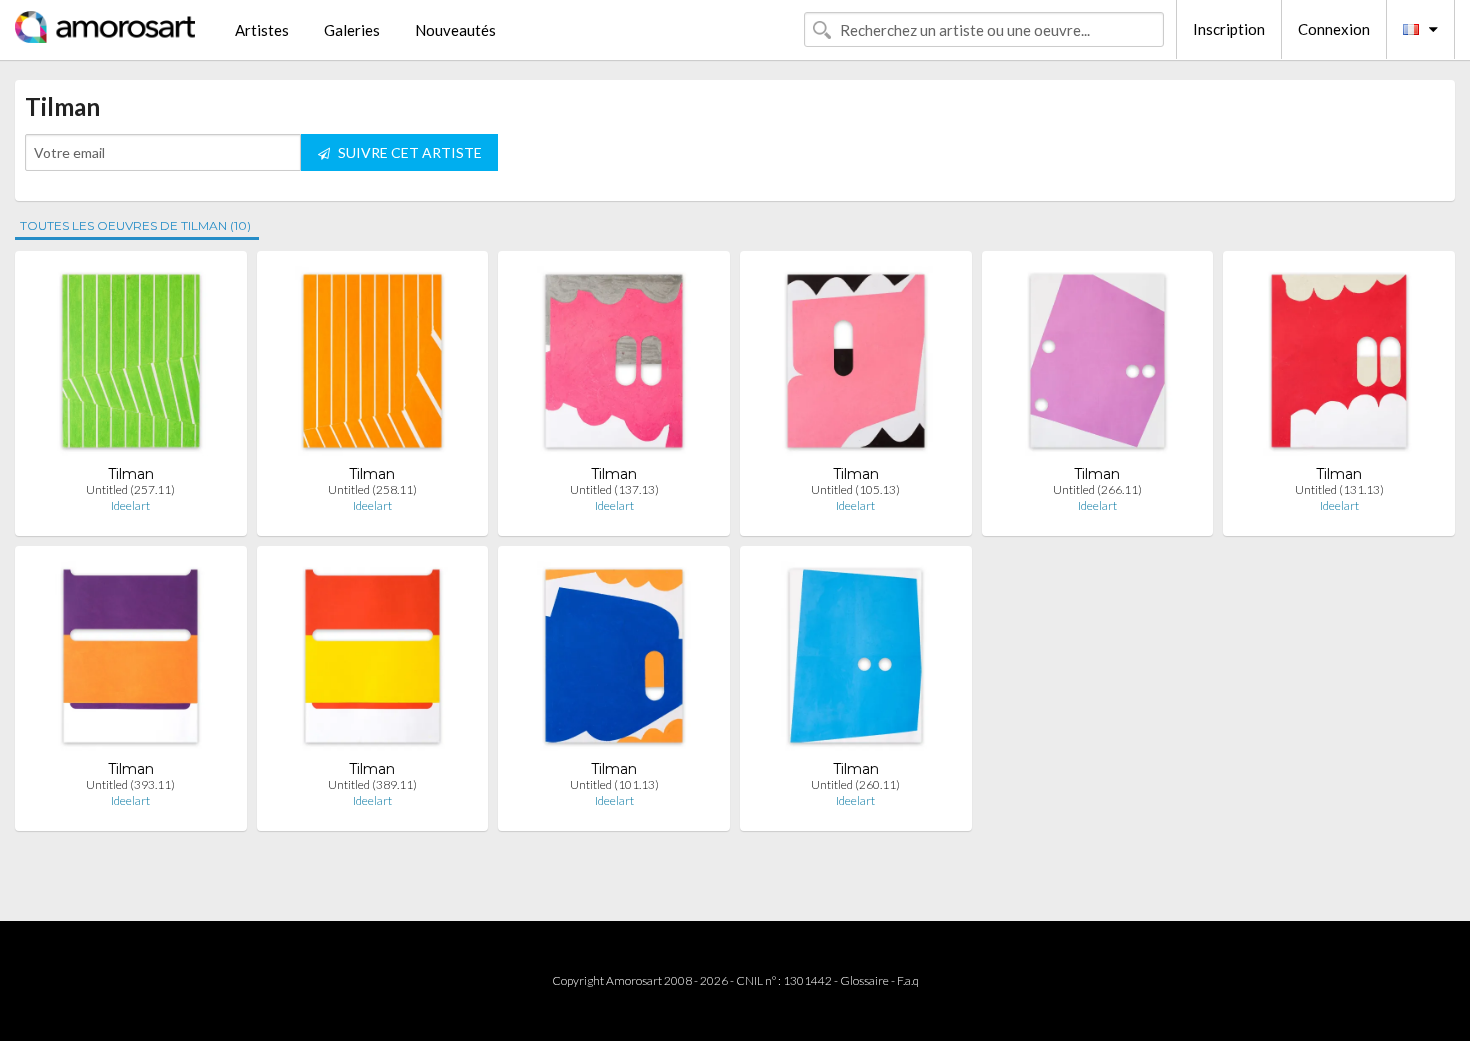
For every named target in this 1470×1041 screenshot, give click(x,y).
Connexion (1334, 29)
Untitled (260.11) (855, 784)
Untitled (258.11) (372, 489)
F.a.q (908, 980)
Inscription (1229, 29)
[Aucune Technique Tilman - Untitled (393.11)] (130, 660)
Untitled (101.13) (614, 784)
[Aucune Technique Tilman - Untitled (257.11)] (131, 365)
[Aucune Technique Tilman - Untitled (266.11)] (1098, 365)
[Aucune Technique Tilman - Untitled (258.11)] (372, 365)
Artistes (262, 30)
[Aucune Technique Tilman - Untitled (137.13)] (614, 365)
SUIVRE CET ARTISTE (408, 152)
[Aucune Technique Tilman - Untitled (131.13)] (1339, 365)
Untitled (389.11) (372, 784)
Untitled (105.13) (855, 489)
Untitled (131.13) (1339, 489)
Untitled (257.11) (130, 489)
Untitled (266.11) (1097, 489)
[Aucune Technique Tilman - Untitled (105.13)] (856, 365)
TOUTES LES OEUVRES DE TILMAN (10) (135, 225)
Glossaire (864, 980)
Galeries (352, 30)
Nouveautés (455, 30)
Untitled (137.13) (614, 489)
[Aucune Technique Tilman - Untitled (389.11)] (373, 660)
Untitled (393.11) (130, 784)
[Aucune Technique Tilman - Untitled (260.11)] (855, 660)
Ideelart (130, 505)
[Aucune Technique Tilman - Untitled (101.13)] (614, 660)
